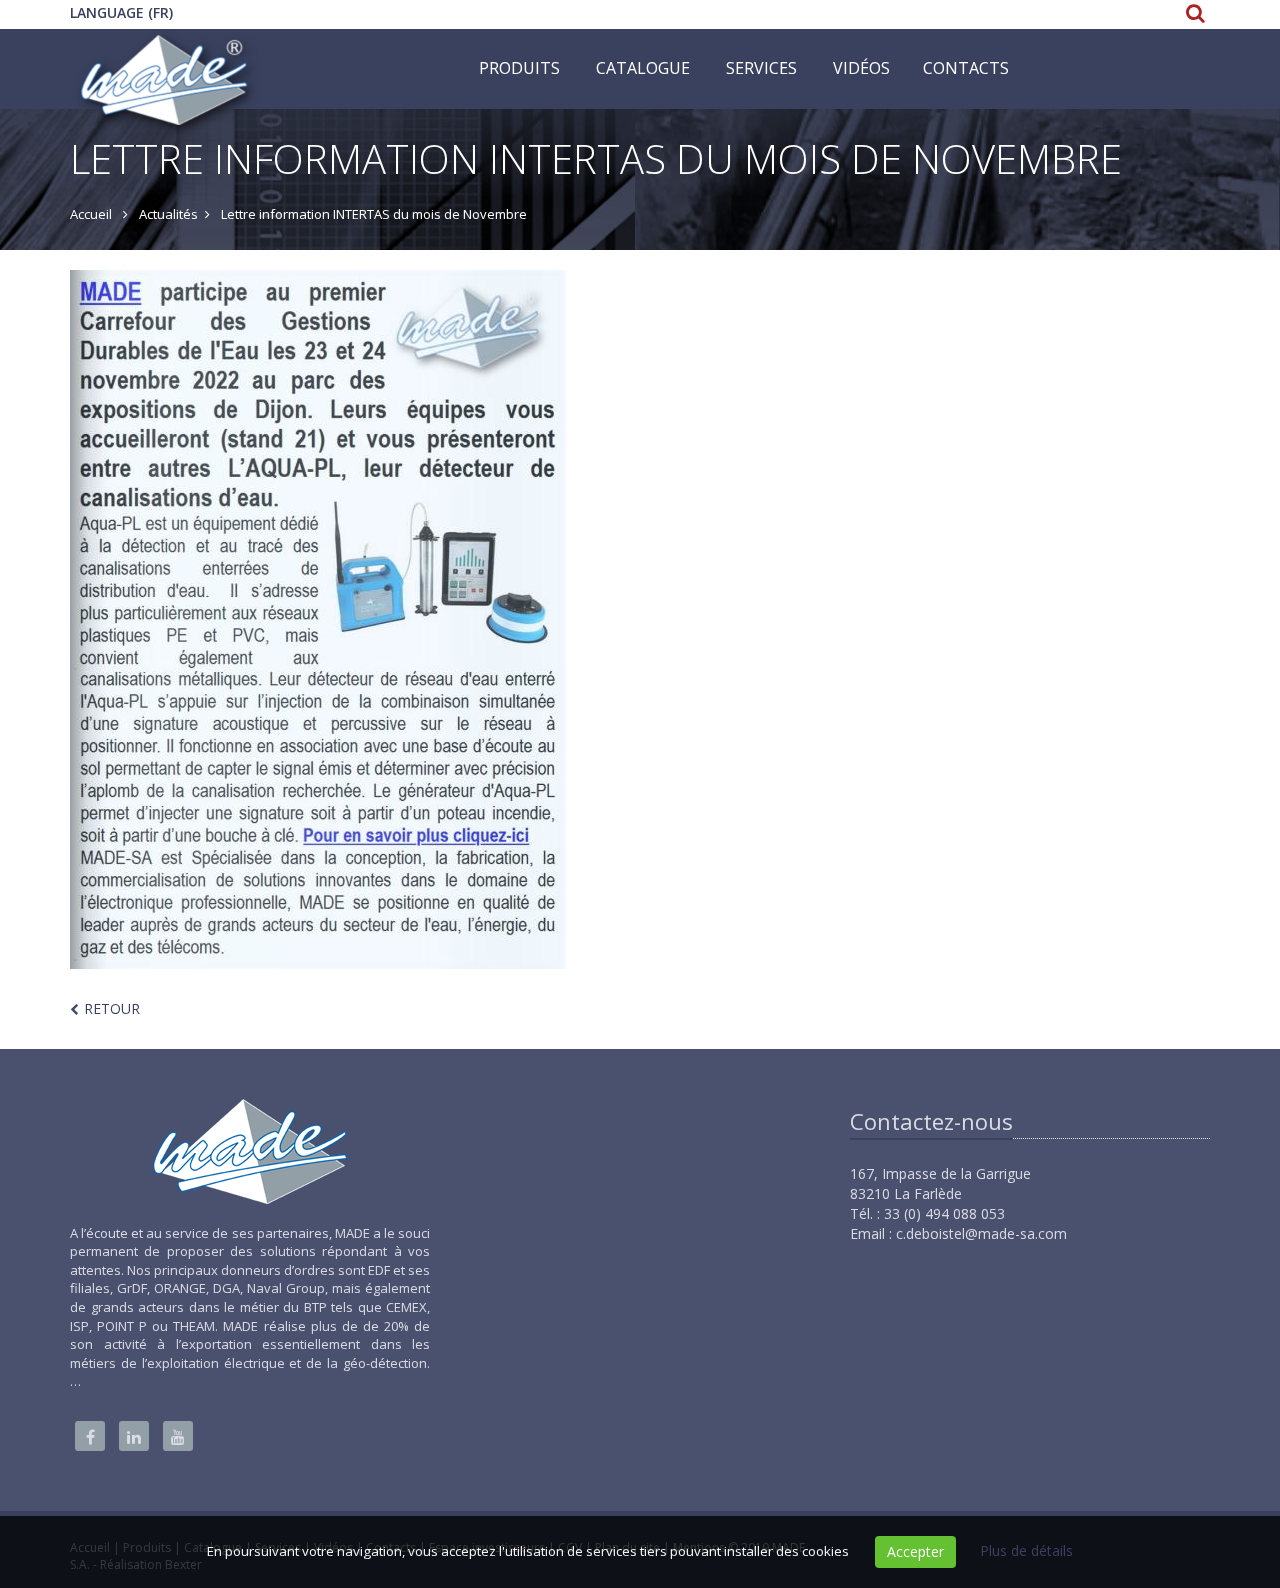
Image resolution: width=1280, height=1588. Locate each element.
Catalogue (643, 68)
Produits (519, 68)
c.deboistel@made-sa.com (981, 1233)
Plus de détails (1026, 1550)
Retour (112, 1008)
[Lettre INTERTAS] (640, 619)
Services (761, 68)
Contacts (966, 68)
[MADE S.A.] (166, 54)
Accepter (915, 1551)
